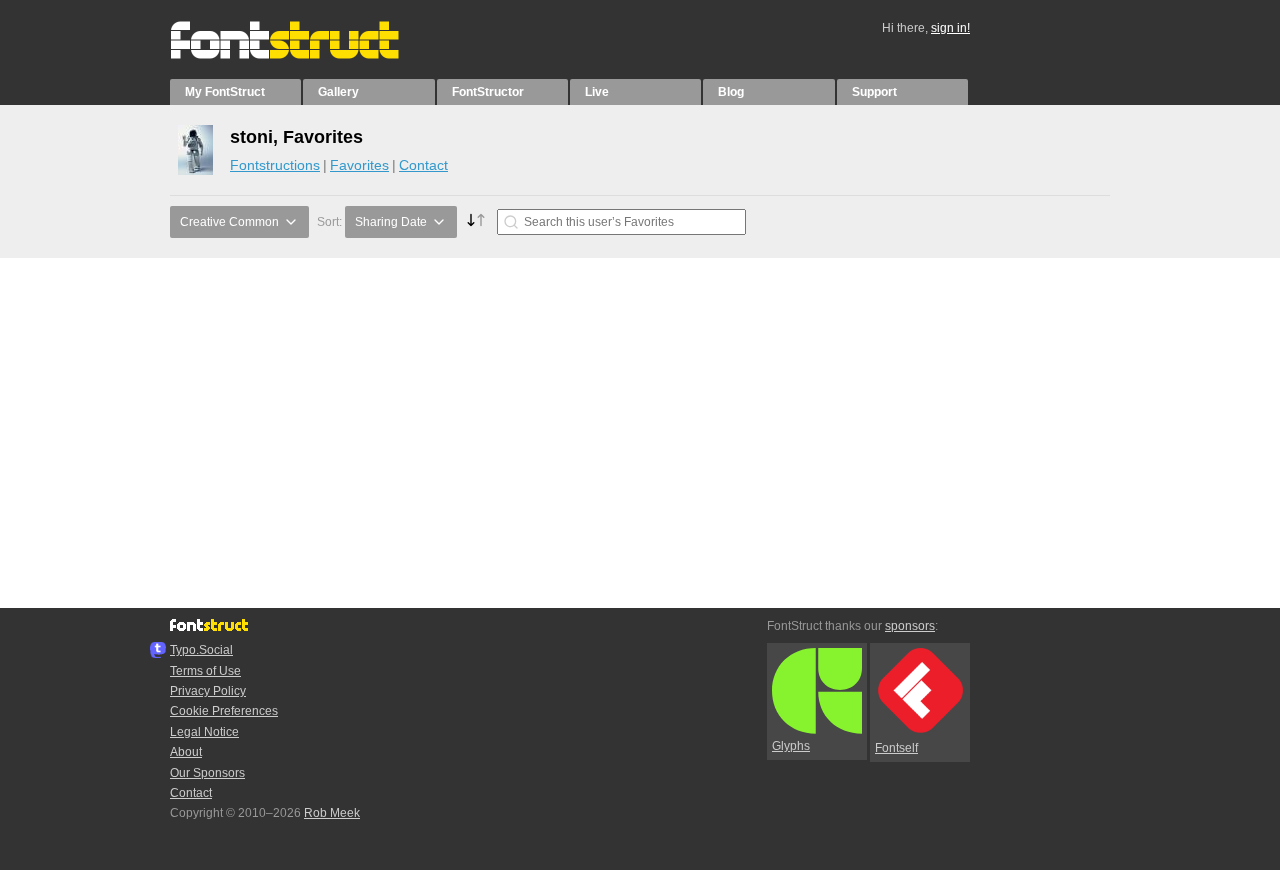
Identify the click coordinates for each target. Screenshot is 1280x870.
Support (874, 92)
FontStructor (488, 92)
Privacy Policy (208, 691)
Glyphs (791, 746)
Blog (731, 92)
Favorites (359, 165)
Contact (423, 165)
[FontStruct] (305, 55)
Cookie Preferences (224, 711)
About (186, 752)
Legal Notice (204, 732)
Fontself (896, 748)
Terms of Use (205, 671)
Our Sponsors (207, 773)
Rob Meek (332, 813)
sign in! (950, 28)
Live (597, 92)
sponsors (910, 626)
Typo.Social (201, 650)
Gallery (338, 92)
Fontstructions (275, 165)
